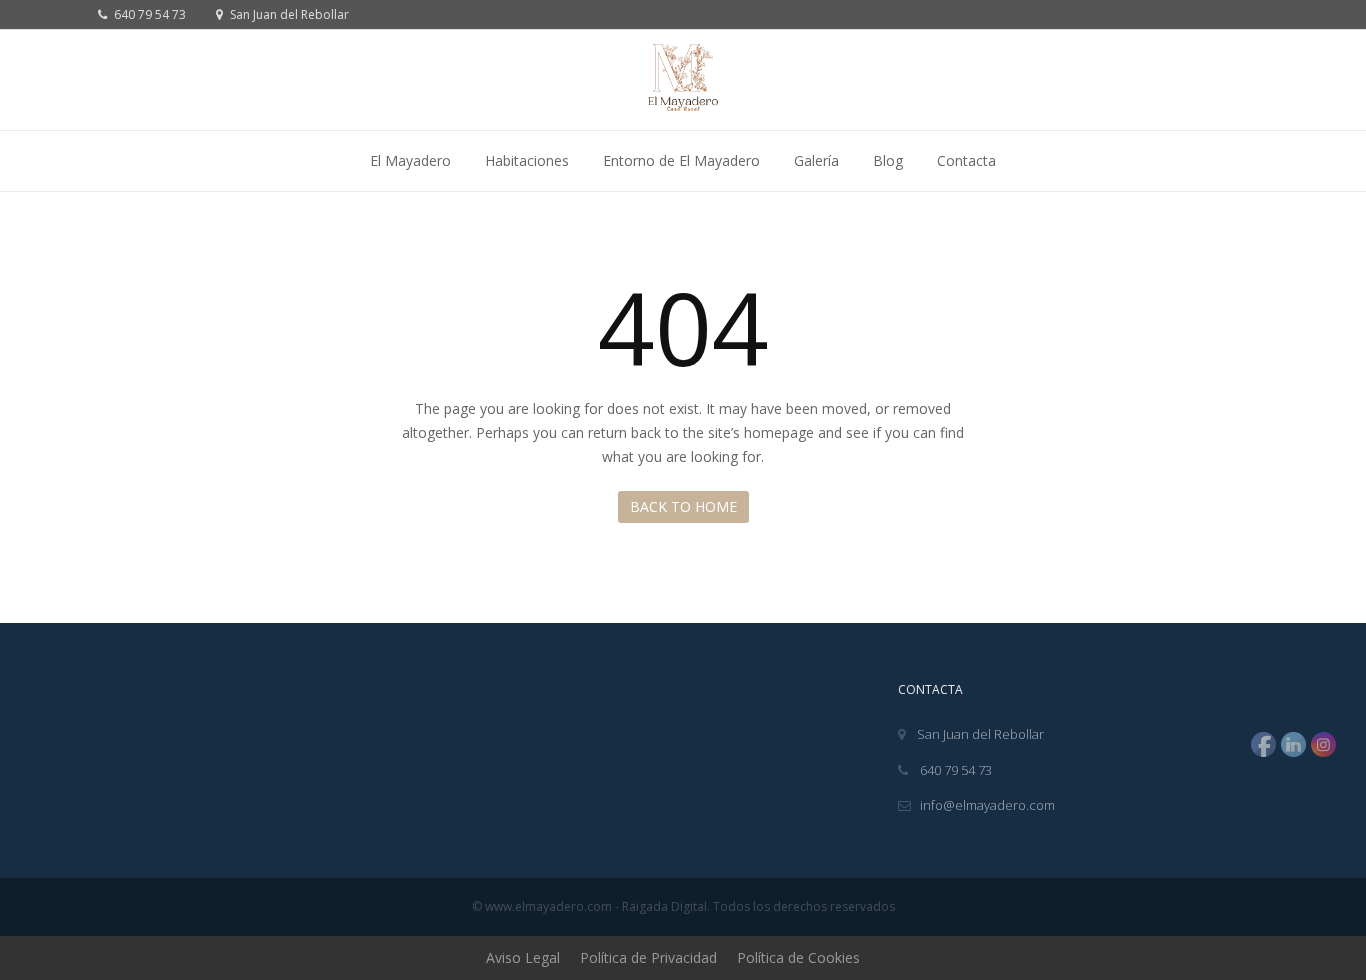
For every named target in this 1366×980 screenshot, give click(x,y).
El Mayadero (410, 160)
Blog (888, 160)
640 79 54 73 (148, 14)
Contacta (966, 160)
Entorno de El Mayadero (681, 160)
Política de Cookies (798, 957)
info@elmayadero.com (987, 805)
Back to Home (683, 506)
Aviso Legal (523, 957)
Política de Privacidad (648, 957)
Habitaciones (527, 160)
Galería (816, 160)
